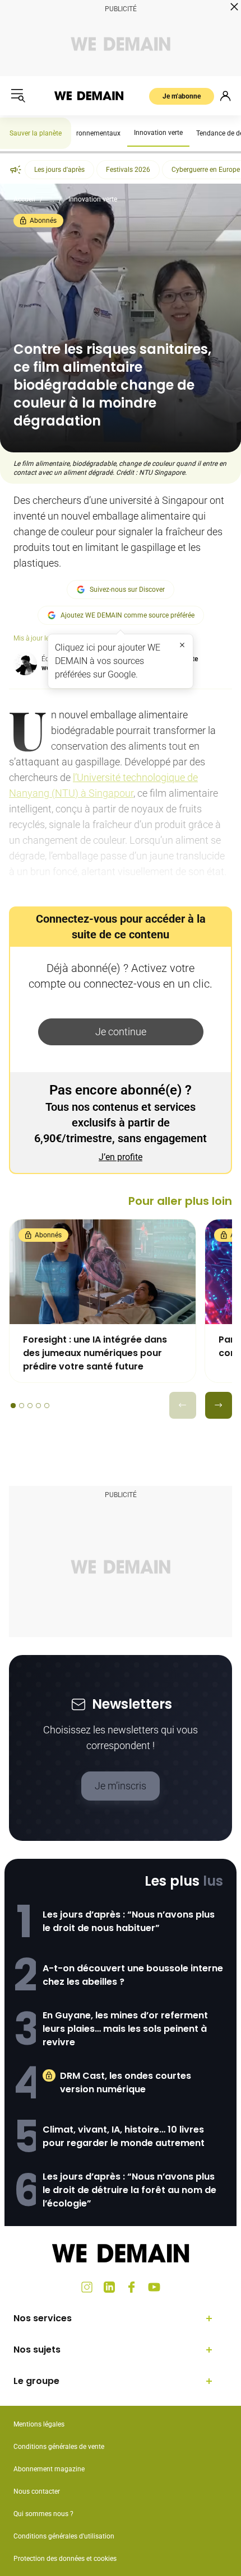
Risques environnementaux (80, 133)
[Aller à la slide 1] (13, 1406)
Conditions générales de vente (59, 2447)
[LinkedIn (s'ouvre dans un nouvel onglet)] (109, 2287)
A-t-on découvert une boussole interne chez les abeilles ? (133, 1975)
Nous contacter (37, 2491)
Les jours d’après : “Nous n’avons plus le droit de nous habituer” (129, 1921)
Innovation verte (158, 133)
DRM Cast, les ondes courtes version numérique (126, 2082)
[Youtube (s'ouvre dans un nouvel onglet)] (154, 2287)
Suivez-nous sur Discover (127, 590)
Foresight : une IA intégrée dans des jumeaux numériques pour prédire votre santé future (95, 1353)
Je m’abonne (182, 96)
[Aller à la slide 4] (38, 1406)
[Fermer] (182, 645)
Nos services (43, 2318)
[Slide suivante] (219, 1405)
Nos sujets (37, 2350)
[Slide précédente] (183, 1405)
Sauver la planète (36, 133)
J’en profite (121, 1157)
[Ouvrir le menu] (18, 96)
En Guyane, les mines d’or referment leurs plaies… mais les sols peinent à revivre (125, 2029)
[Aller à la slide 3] (30, 1406)
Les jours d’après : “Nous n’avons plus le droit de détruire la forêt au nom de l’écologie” (129, 2190)
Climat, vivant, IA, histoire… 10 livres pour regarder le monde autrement (124, 2136)
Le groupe (36, 2381)
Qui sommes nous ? (43, 2514)
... (52, 199)
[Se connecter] (225, 96)
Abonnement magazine (49, 2469)
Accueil (24, 199)
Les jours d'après (59, 170)
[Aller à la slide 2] (22, 1406)
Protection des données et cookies (66, 2559)
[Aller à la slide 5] (47, 1406)
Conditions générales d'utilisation (64, 2536)
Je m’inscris (121, 1786)
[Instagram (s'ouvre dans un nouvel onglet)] (87, 2287)
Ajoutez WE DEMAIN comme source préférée (128, 615)
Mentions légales (39, 2424)
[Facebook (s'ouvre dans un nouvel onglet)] (132, 2287)
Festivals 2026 (128, 170)
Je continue (121, 1032)
